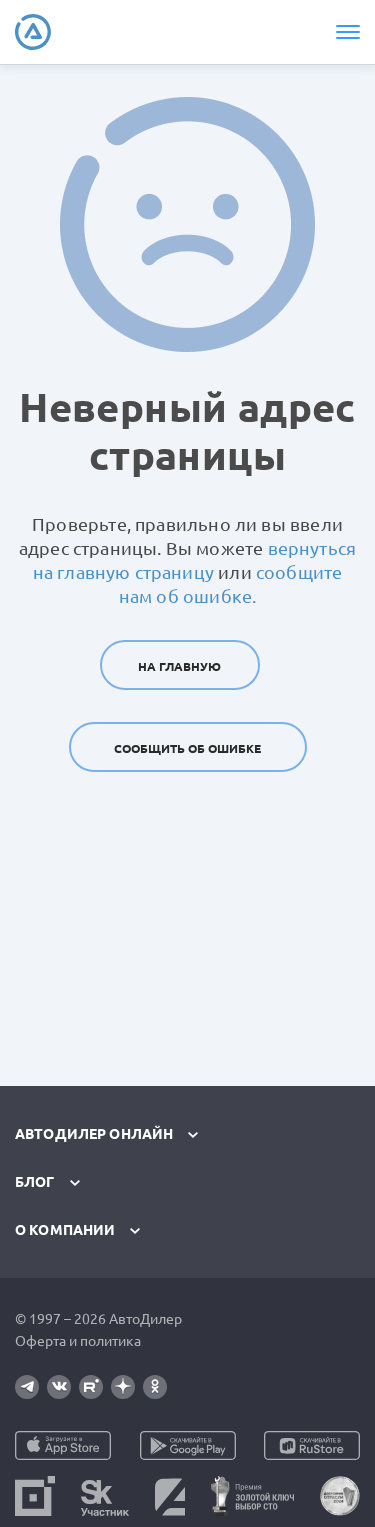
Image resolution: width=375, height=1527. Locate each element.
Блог (35, 1182)
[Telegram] (27, 1387)
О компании (65, 1230)
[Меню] (347, 32)
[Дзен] (123, 1387)
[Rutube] (91, 1387)
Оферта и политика (78, 1341)
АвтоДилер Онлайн (94, 1134)
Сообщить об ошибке (187, 748)
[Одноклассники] (155, 1387)
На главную (179, 666)
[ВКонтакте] (59, 1387)
